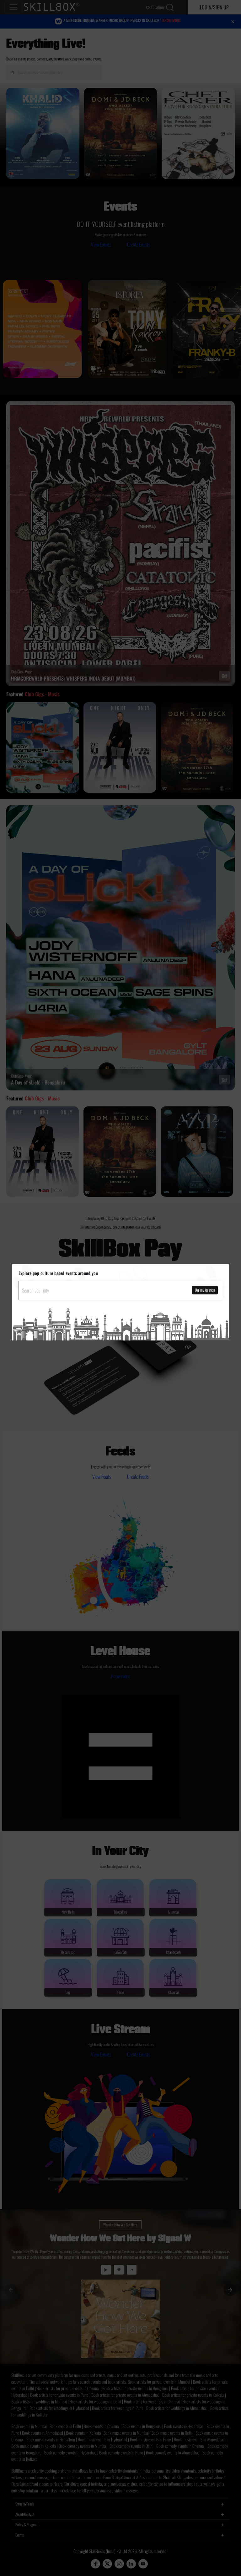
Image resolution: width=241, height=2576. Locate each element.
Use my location (205, 1290)
